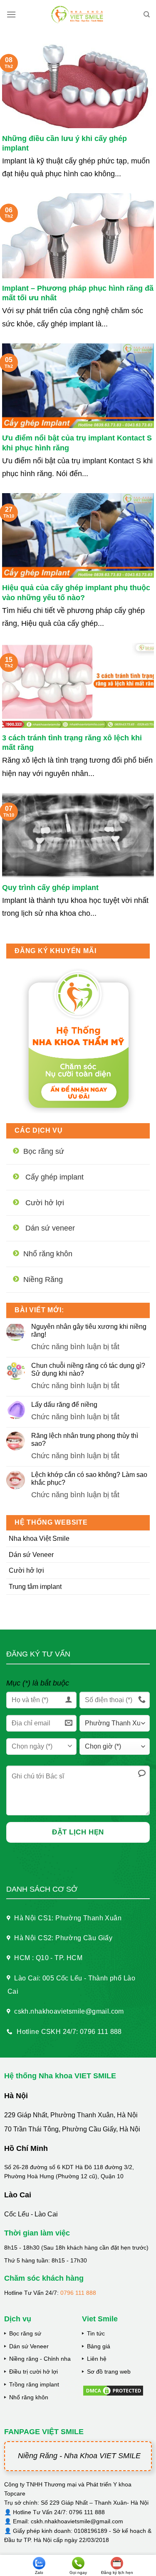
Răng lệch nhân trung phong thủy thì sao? (85, 1440)
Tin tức (96, 2333)
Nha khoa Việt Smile (39, 1539)
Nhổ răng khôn (29, 2397)
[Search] (147, 15)
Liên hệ (97, 2359)
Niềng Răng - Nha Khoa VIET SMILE (79, 2456)
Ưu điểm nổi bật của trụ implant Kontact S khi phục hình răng (77, 443)
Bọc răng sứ (25, 2333)
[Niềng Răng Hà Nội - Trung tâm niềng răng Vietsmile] (78, 15)
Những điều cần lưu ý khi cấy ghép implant (64, 143)
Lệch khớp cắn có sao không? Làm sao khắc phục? (89, 1479)
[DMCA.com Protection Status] (113, 2390)
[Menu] (11, 14)
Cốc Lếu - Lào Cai (31, 2214)
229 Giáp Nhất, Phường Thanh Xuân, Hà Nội (71, 2115)
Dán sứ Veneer (31, 1555)
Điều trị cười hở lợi (33, 2372)
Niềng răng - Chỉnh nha (40, 2359)
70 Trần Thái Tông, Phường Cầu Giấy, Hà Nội (72, 2129)
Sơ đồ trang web (109, 2372)
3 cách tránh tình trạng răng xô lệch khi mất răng (72, 743)
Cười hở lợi (26, 1570)
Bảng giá (99, 2346)
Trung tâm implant (35, 1587)
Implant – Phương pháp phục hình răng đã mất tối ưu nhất (78, 293)
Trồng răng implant (34, 2384)
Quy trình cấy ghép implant (50, 888)
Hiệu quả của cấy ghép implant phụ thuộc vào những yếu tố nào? (76, 592)
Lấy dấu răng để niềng (64, 1405)
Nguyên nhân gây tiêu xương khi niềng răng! (89, 1331)
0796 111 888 (78, 2293)
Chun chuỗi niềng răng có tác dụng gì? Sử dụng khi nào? (88, 1369)
